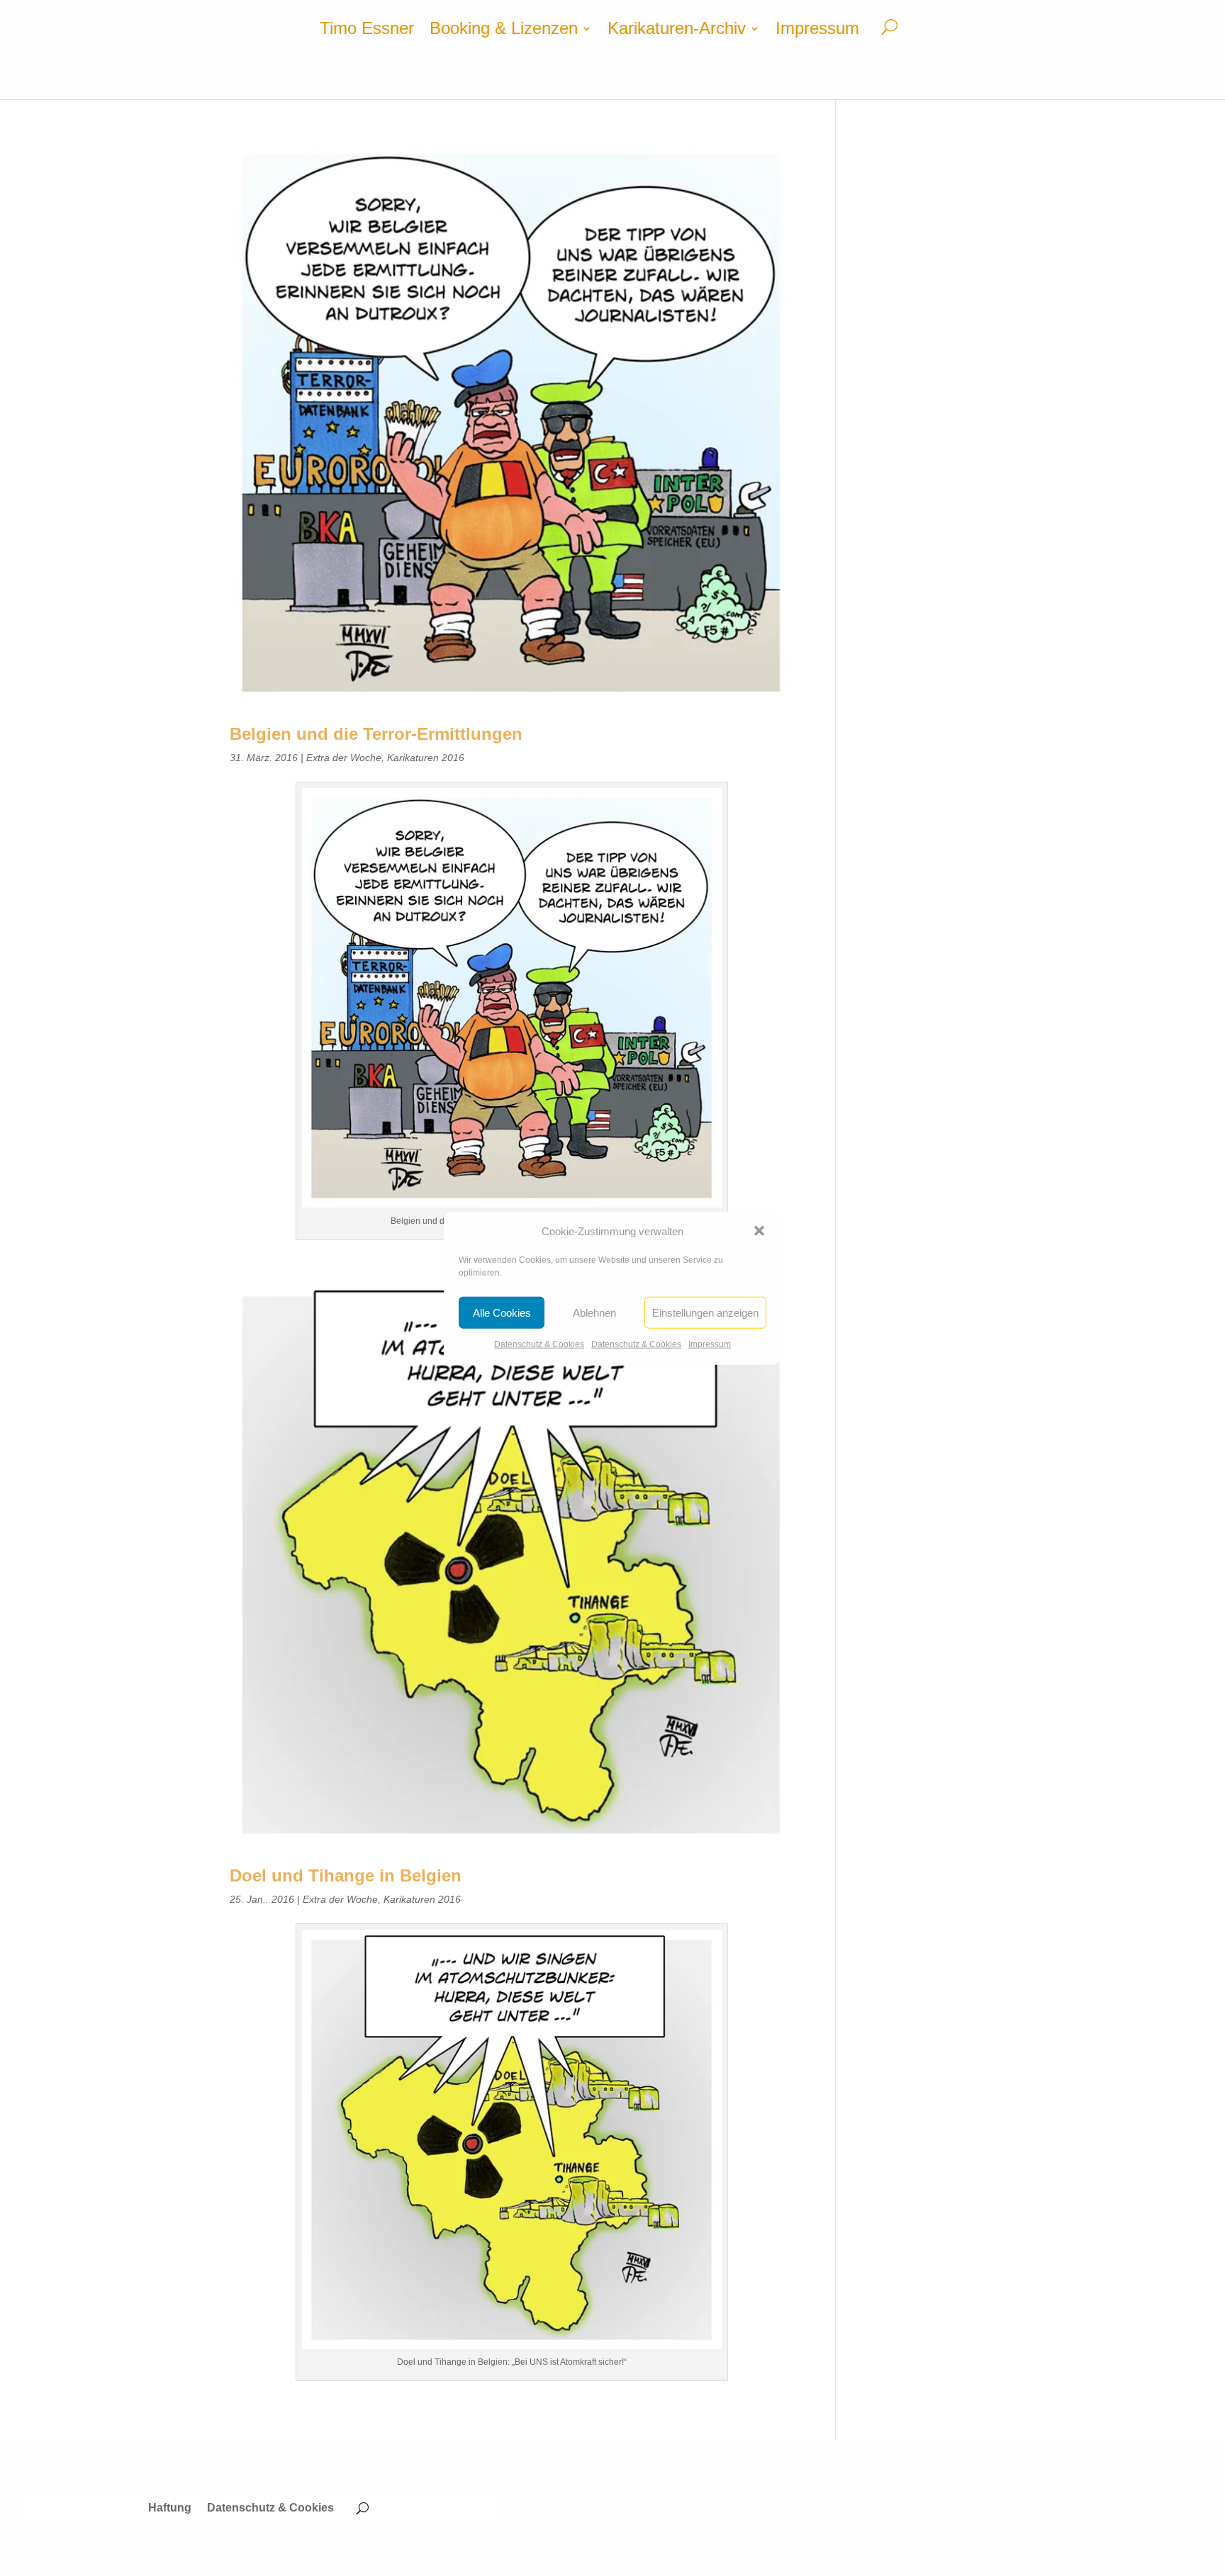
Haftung (170, 2508)
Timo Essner (367, 30)
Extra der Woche (344, 758)
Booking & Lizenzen (504, 30)
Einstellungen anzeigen (705, 1313)
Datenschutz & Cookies (539, 1344)
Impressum (710, 1344)
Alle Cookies (502, 1313)
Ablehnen (594, 1313)
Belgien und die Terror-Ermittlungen (376, 734)
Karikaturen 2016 (426, 758)
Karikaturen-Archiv (677, 30)
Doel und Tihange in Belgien (346, 1875)
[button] (759, 1231)
